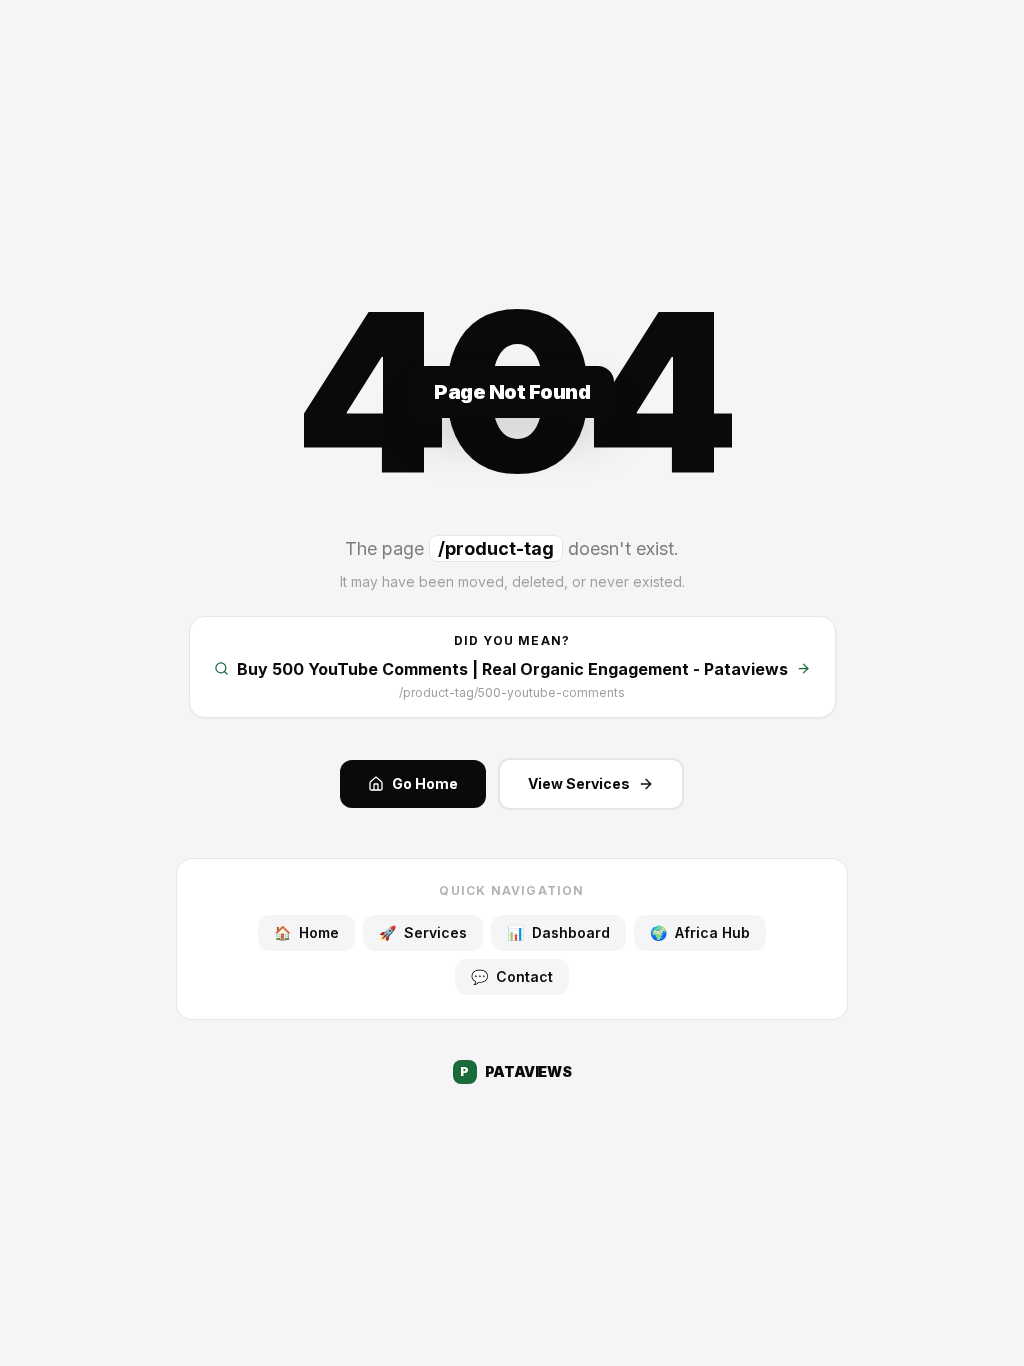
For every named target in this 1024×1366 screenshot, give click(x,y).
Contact (512, 976)
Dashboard (558, 932)
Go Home (425, 783)
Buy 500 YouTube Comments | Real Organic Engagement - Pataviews (512, 669)
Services (423, 932)
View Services (579, 783)
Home (306, 932)
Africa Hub (700, 932)
